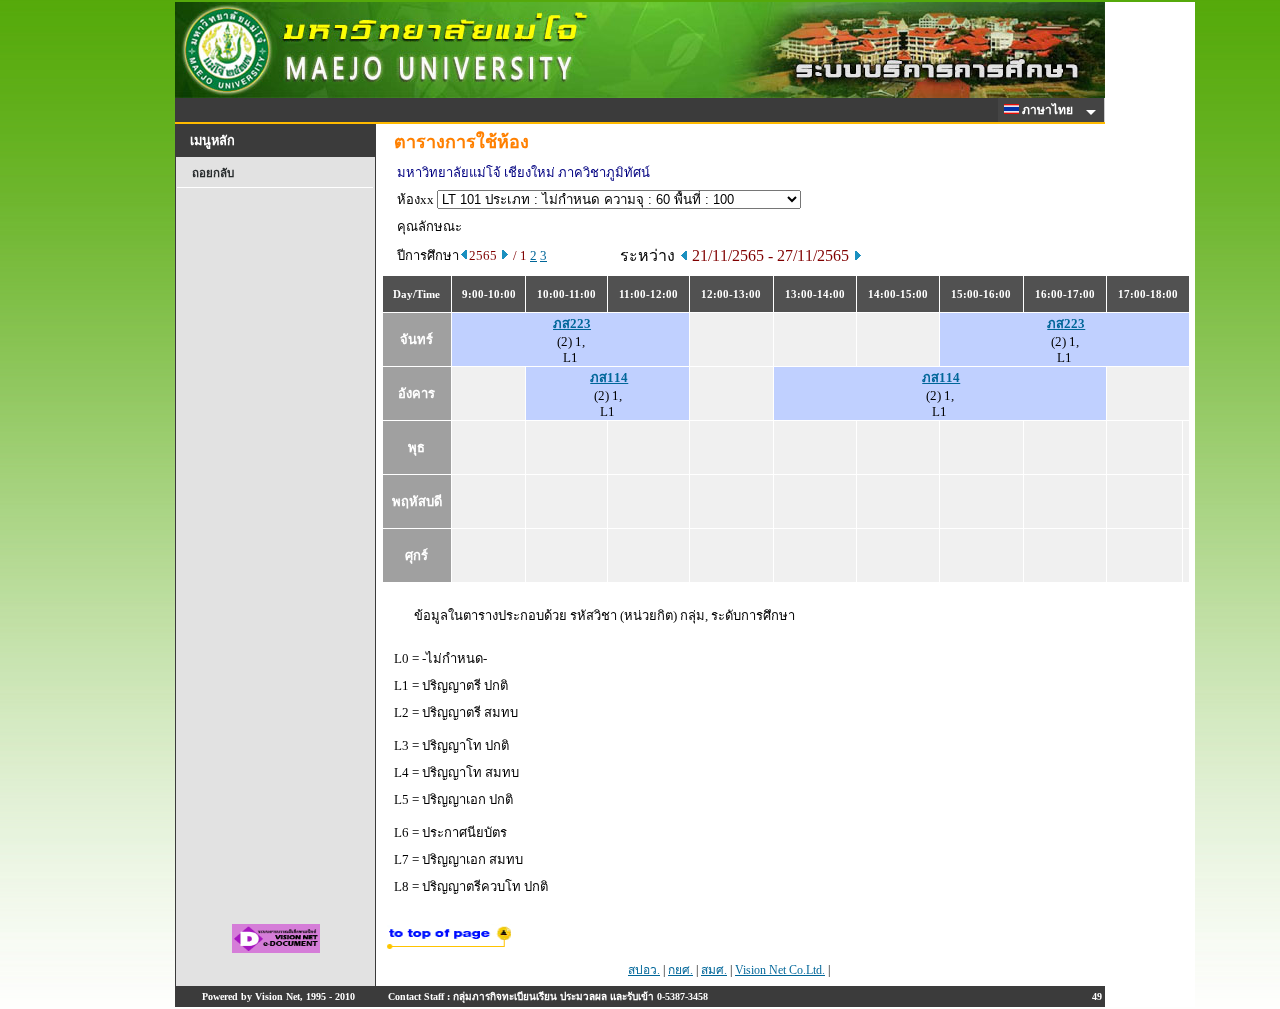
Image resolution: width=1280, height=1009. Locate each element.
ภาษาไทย (1049, 110)
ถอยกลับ (213, 173)
